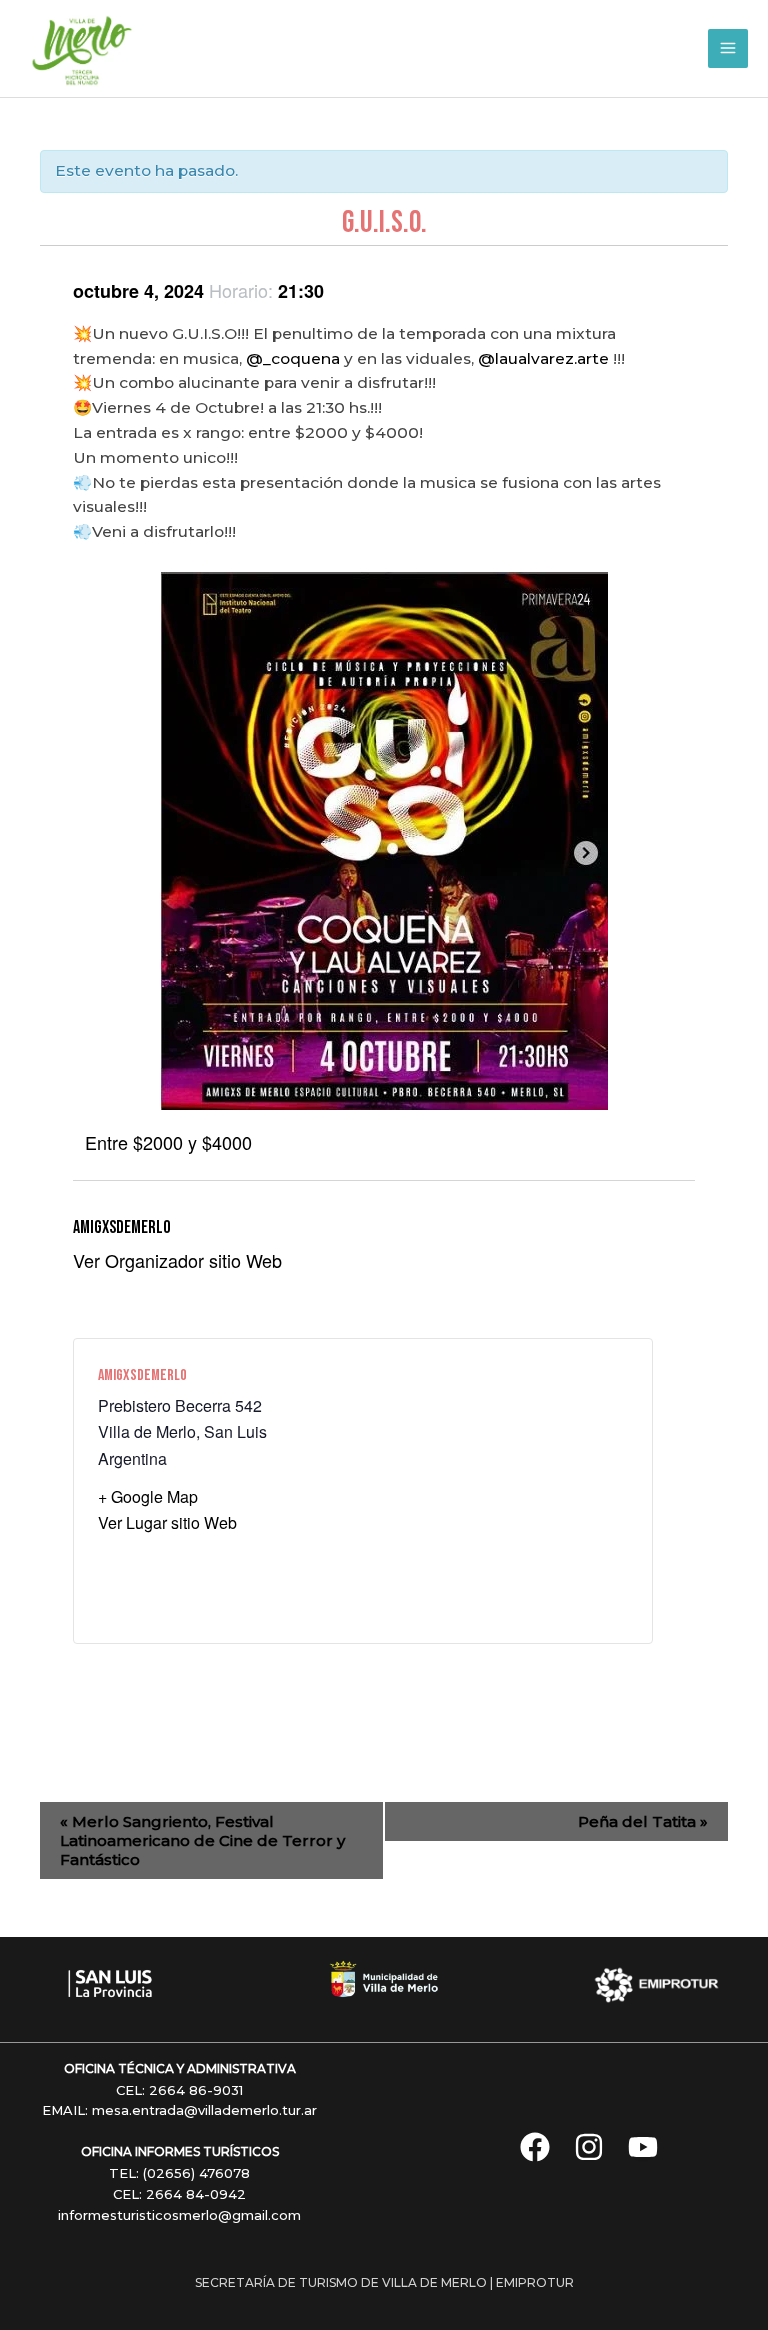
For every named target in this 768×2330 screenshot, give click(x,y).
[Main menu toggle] (728, 49)
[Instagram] (589, 2147)
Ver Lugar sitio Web (167, 1522)
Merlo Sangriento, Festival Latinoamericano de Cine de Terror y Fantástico (202, 1840)
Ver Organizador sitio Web (177, 1260)
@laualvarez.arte (543, 358)
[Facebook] (535, 2147)
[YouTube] (643, 2147)
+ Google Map (148, 1496)
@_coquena (293, 358)
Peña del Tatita (643, 1821)
